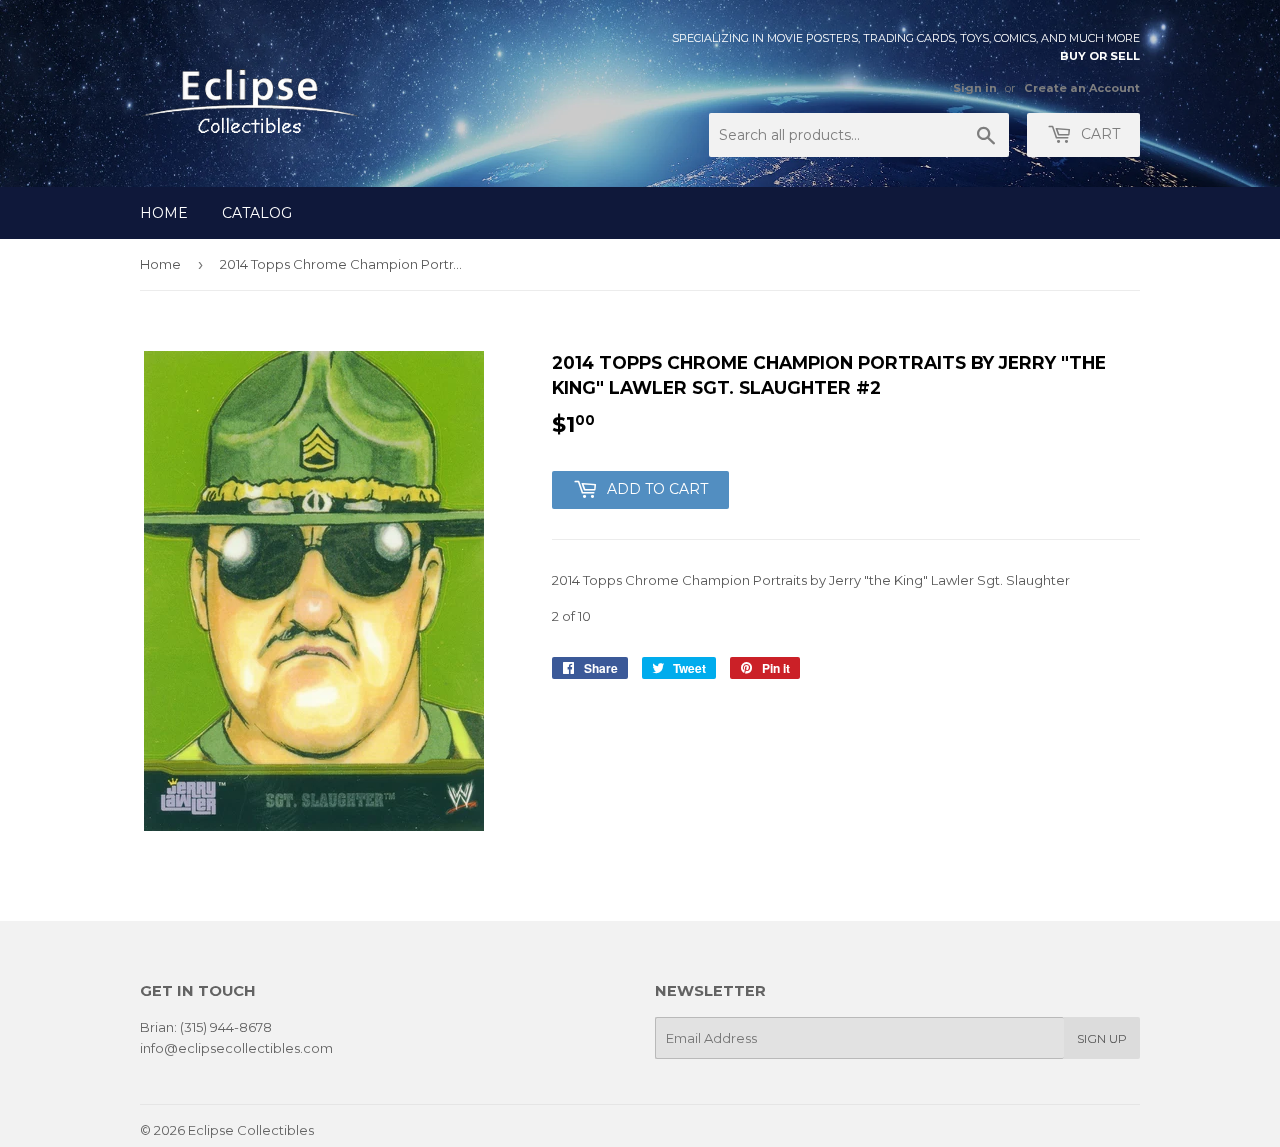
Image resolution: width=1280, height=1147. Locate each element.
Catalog (257, 213)
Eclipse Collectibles (251, 1130)
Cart (1098, 134)
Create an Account (1082, 88)
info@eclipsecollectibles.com (236, 1048)
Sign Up (1102, 1038)
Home (164, 213)
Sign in (975, 88)
